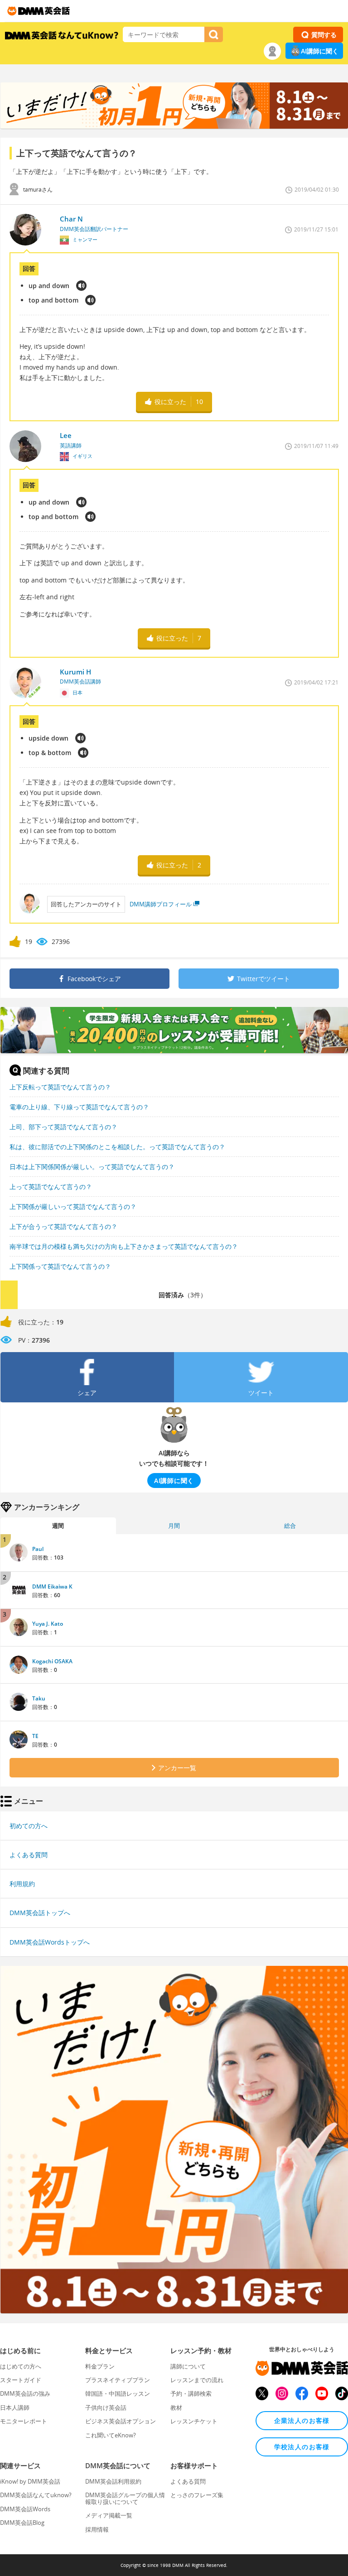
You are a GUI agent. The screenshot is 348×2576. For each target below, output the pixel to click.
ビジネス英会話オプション (121, 2421)
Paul (38, 1549)
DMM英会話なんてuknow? (36, 2495)
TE (35, 1736)
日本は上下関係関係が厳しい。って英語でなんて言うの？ (92, 1167)
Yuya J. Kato (48, 1624)
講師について (188, 2366)
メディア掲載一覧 (109, 2515)
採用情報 (97, 2529)
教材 (176, 2407)
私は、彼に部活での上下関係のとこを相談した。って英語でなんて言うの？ (117, 1147)
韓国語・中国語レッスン (118, 2393)
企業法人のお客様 (302, 2420)
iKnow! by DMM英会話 (30, 2481)
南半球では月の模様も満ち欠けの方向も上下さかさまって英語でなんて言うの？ (124, 1246)
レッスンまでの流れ (197, 2380)
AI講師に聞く (320, 51)
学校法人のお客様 (302, 2447)
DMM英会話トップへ (40, 1913)
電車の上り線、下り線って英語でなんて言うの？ (79, 1107)
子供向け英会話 (106, 2407)
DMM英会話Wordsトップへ (50, 1942)
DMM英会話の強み (25, 2393)
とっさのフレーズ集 (197, 2495)
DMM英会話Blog (22, 2523)
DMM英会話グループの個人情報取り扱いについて (125, 2498)
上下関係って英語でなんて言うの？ (60, 1266)
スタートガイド (21, 2380)
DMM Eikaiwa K (52, 1587)
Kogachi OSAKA (52, 1661)
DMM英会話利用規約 (113, 2481)
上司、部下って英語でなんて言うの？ (63, 1127)
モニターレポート (24, 2421)
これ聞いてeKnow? (111, 2435)
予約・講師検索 (191, 2393)
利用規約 (22, 1884)
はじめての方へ (21, 2366)
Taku (39, 1698)
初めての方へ (29, 1826)
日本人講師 (15, 2407)
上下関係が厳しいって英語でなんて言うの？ (73, 1206)
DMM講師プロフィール (161, 904)
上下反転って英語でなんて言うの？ (60, 1087)
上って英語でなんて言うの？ (51, 1187)
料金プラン (100, 2366)
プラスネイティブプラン (118, 2380)
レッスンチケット (194, 2421)
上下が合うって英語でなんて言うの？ (63, 1226)
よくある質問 (29, 1855)
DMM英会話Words (25, 2509)
